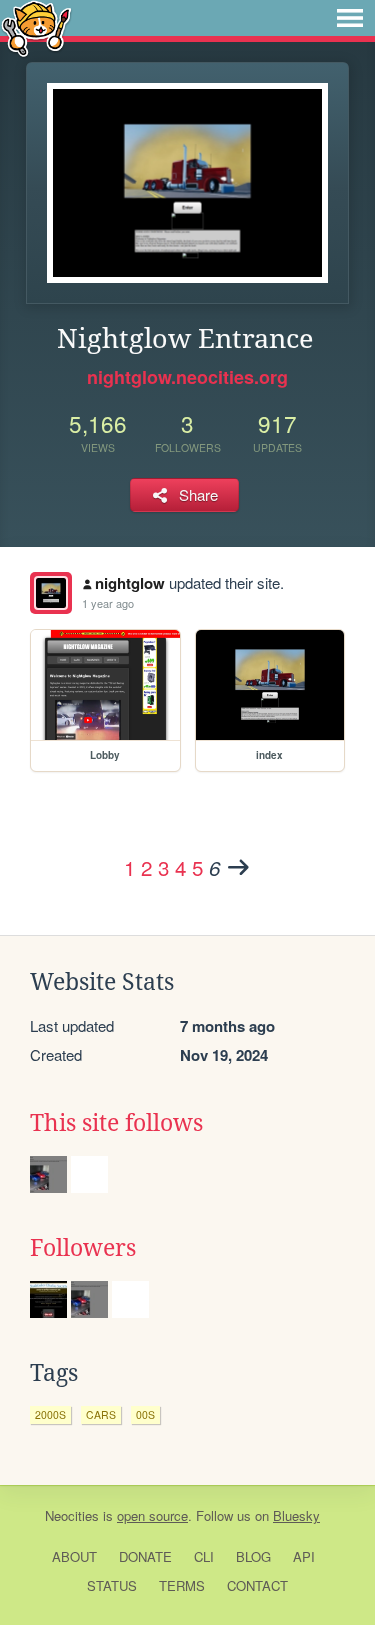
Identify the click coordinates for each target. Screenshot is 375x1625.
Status (112, 1585)
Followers (83, 1248)
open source (152, 1515)
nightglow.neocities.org (187, 377)
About (74, 1556)
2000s (50, 1414)
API (304, 1556)
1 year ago (108, 603)
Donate (145, 1556)
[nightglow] (51, 593)
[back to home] (36, 27)
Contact (257, 1585)
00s (145, 1414)
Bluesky (296, 1515)
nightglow (130, 583)
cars (101, 1414)
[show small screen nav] (350, 18)
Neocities (72, 1515)
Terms (182, 1585)
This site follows (116, 1123)
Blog (253, 1556)
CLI (204, 1556)
